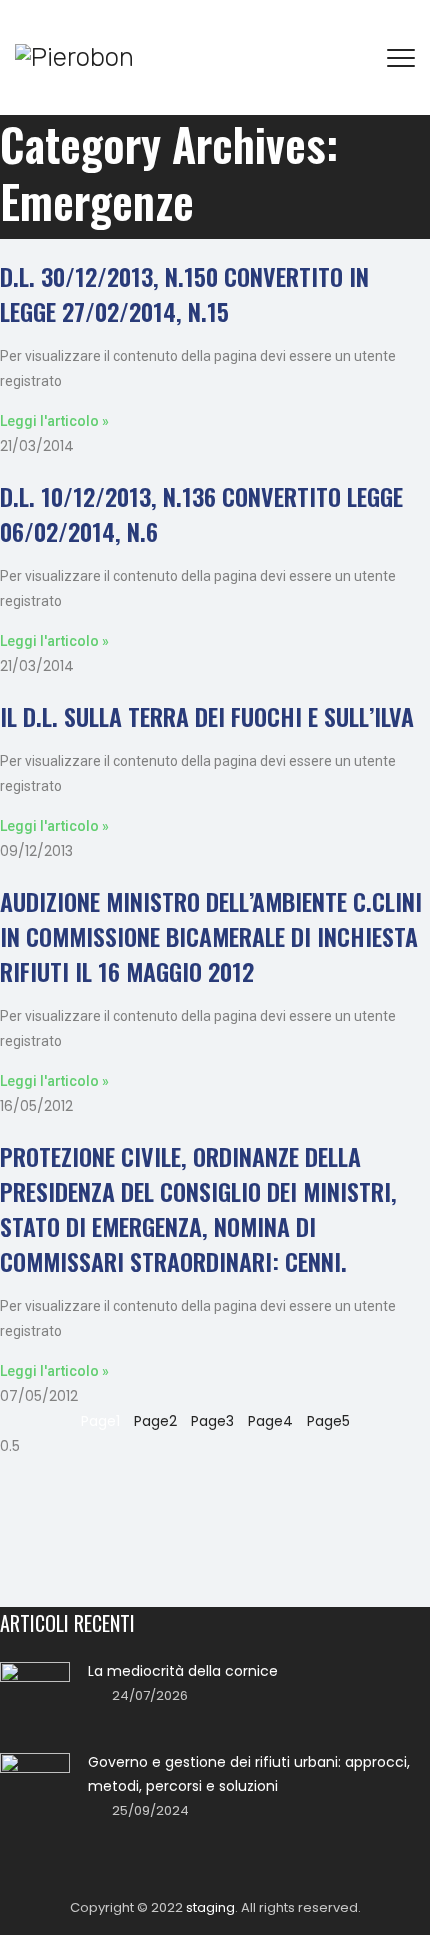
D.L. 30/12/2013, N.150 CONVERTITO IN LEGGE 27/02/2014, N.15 (184, 293)
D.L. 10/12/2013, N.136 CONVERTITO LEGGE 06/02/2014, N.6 (201, 513)
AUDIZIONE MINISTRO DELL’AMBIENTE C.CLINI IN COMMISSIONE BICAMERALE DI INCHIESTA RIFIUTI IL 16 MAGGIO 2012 (211, 936)
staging (210, 1907)
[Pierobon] (74, 57)
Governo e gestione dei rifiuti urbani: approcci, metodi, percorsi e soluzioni (249, 1774)
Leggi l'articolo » (54, 421)
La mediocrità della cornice (183, 1671)
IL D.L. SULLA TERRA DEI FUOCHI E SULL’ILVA (207, 716)
